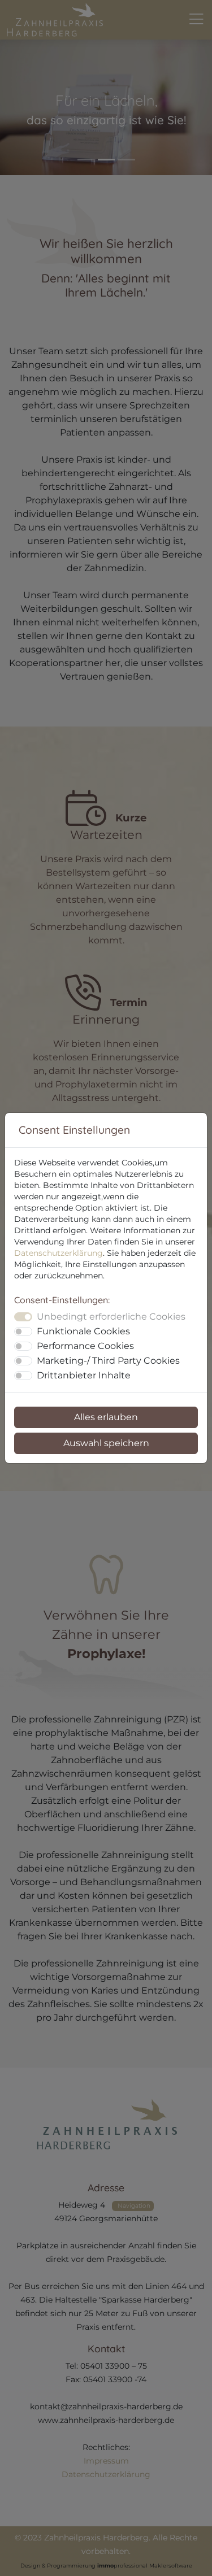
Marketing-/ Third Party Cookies (108, 1361)
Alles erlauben (106, 1417)
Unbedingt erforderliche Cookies (111, 1317)
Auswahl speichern (106, 1443)
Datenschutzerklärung (59, 1253)
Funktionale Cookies (83, 1331)
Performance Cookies (85, 1346)
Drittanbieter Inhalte (84, 1375)
